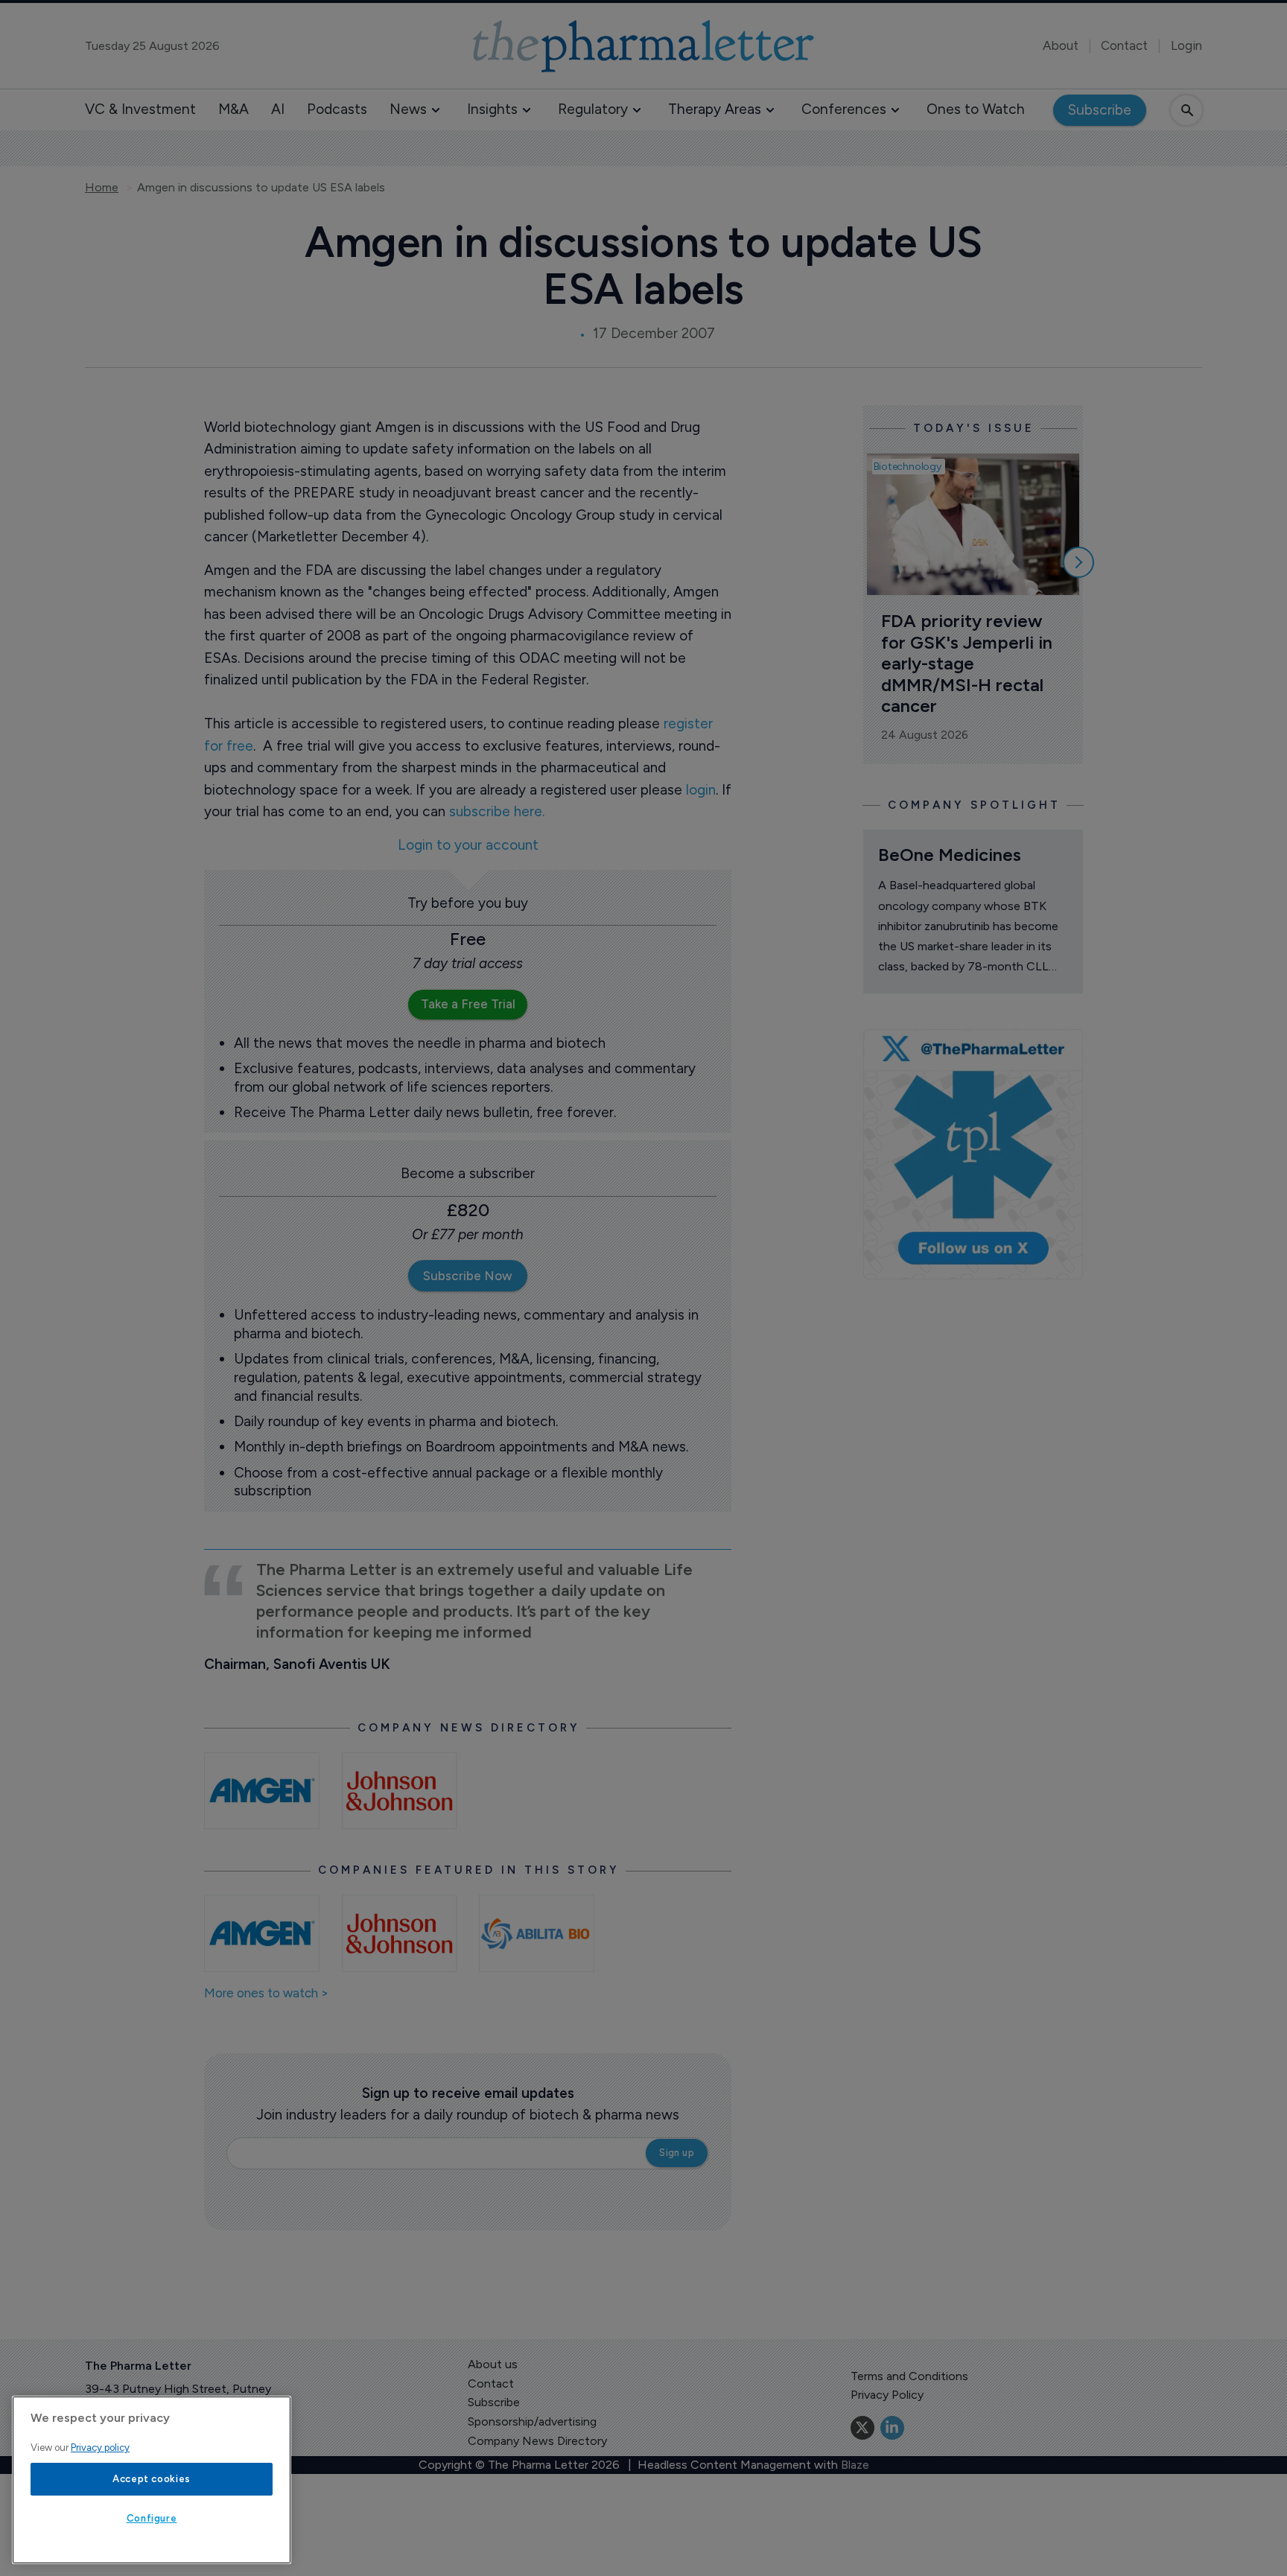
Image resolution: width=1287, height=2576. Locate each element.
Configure (152, 2518)
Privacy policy (100, 2448)
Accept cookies (152, 2479)
